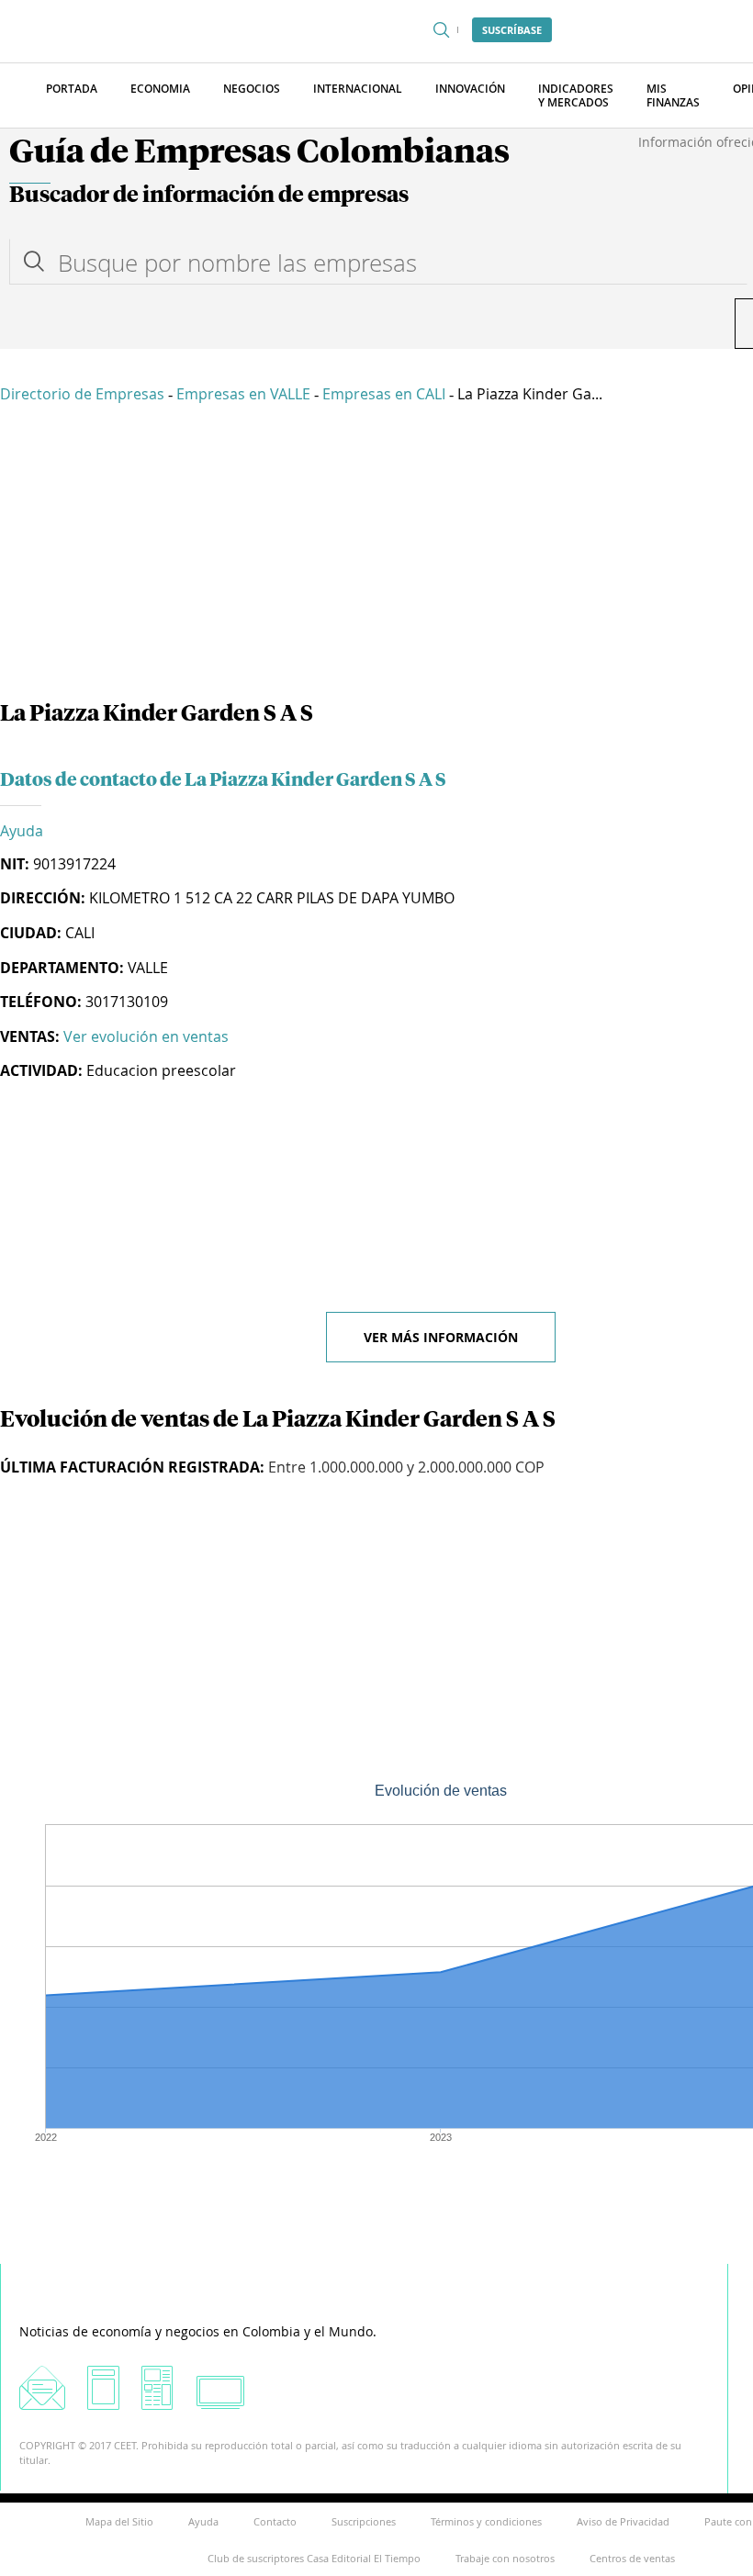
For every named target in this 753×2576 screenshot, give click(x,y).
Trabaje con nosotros (505, 2558)
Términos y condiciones (486, 2521)
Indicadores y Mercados (576, 95)
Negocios (252, 89)
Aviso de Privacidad (623, 2521)
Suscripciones (364, 2521)
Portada (72, 89)
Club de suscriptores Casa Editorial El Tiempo (314, 2558)
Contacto (275, 2521)
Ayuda (22, 831)
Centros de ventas (632, 2558)
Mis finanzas (673, 95)
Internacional (358, 89)
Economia (160, 89)
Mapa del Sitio (119, 2521)
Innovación (470, 89)
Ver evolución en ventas (146, 1036)
